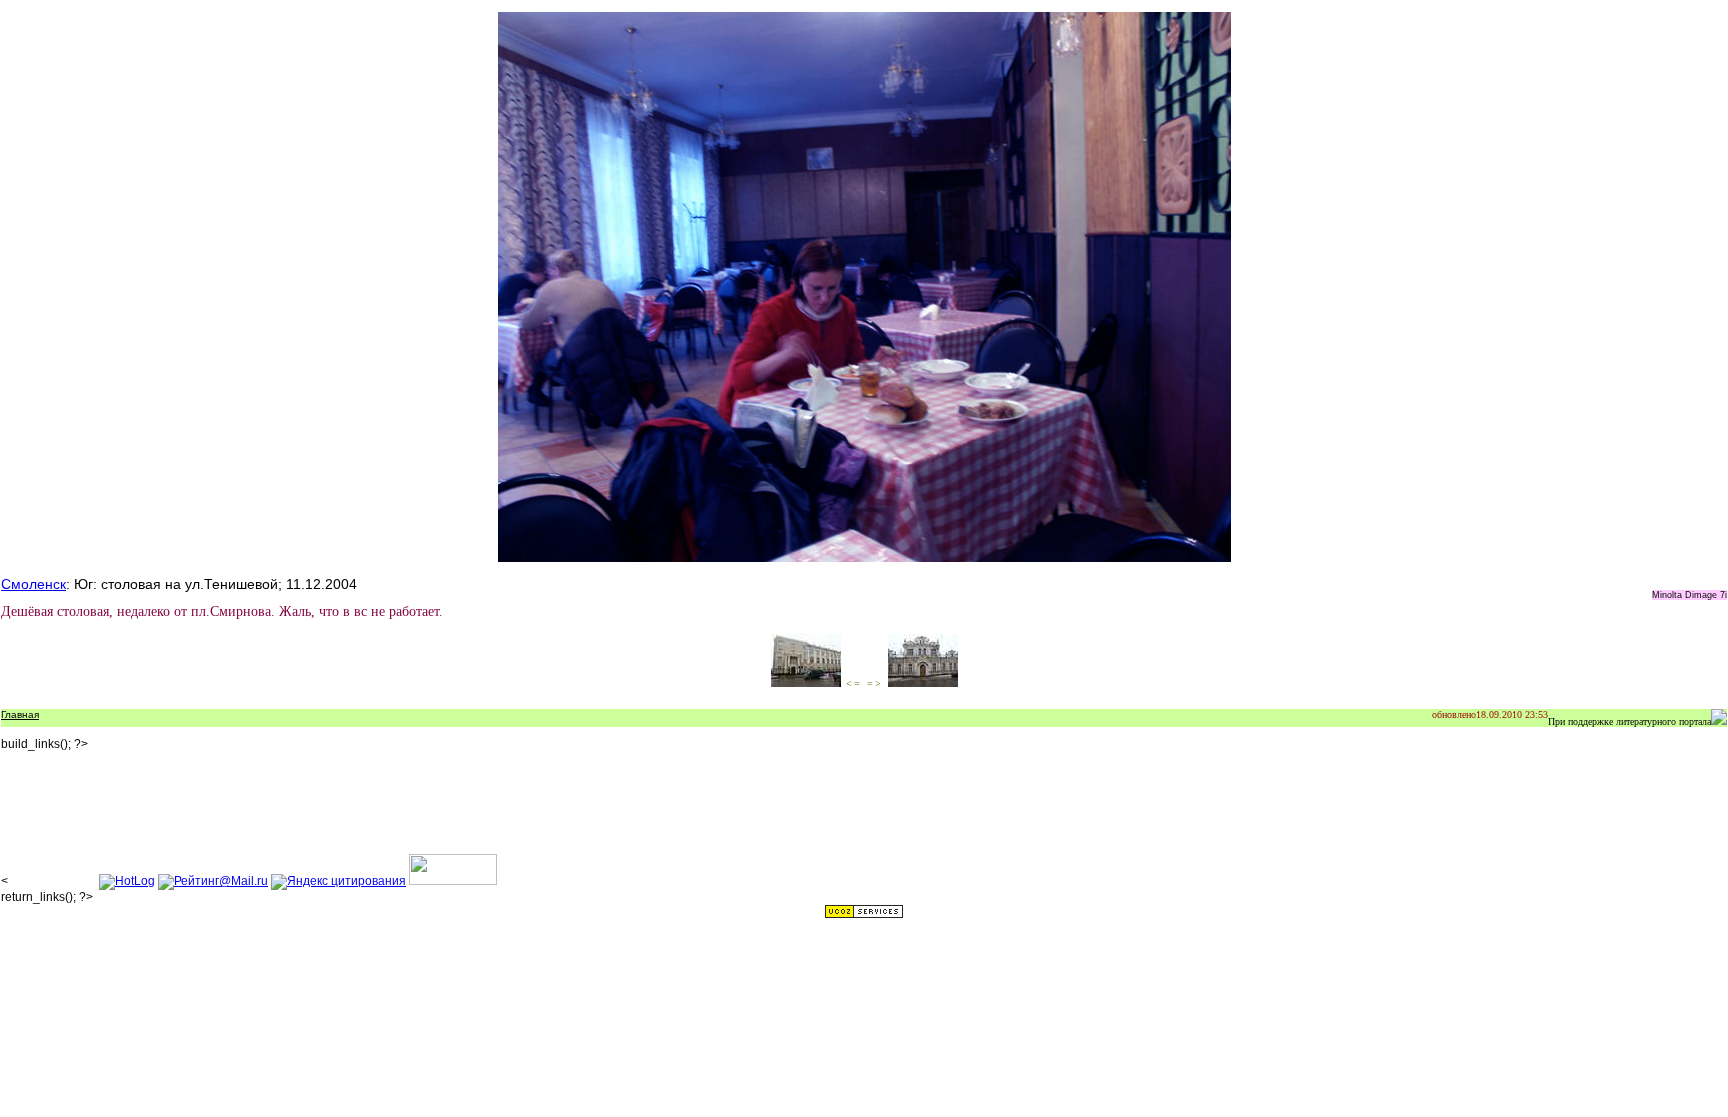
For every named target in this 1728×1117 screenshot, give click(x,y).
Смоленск (33, 584)
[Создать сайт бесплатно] (864, 915)
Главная (20, 714)
